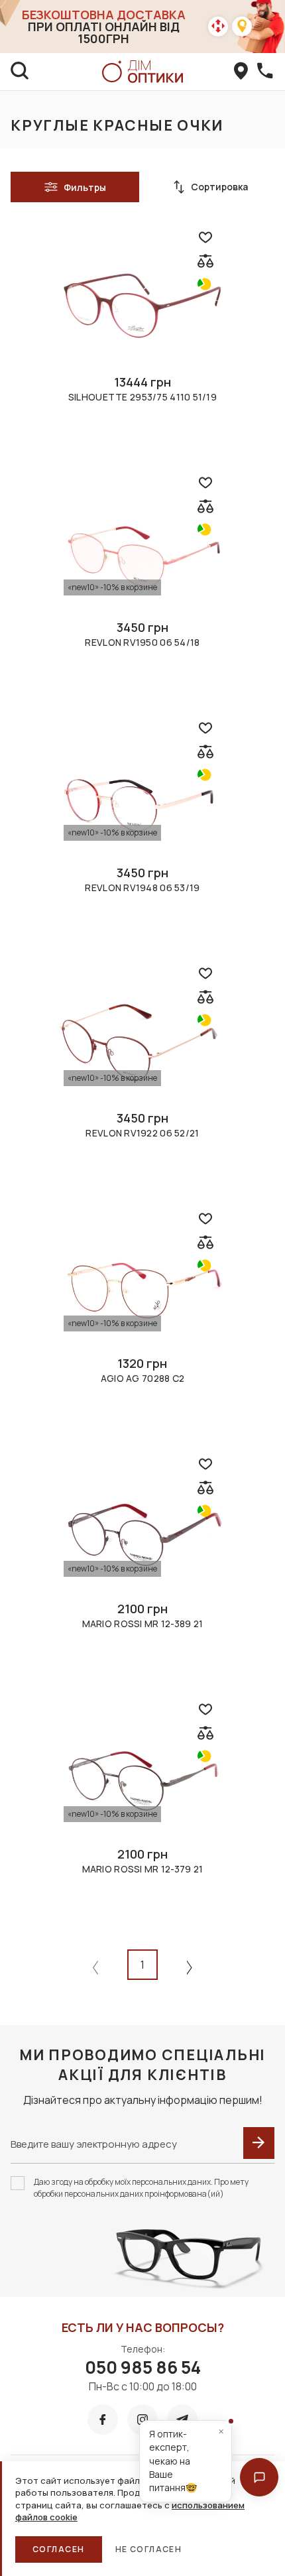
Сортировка (219, 187)
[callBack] (265, 72)
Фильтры (85, 187)
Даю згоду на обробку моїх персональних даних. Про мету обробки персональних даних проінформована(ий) (141, 2188)
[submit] (259, 2143)
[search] (20, 72)
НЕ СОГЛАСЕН (149, 2549)
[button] (259, 2477)
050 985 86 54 (143, 2367)
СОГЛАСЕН (59, 2549)
